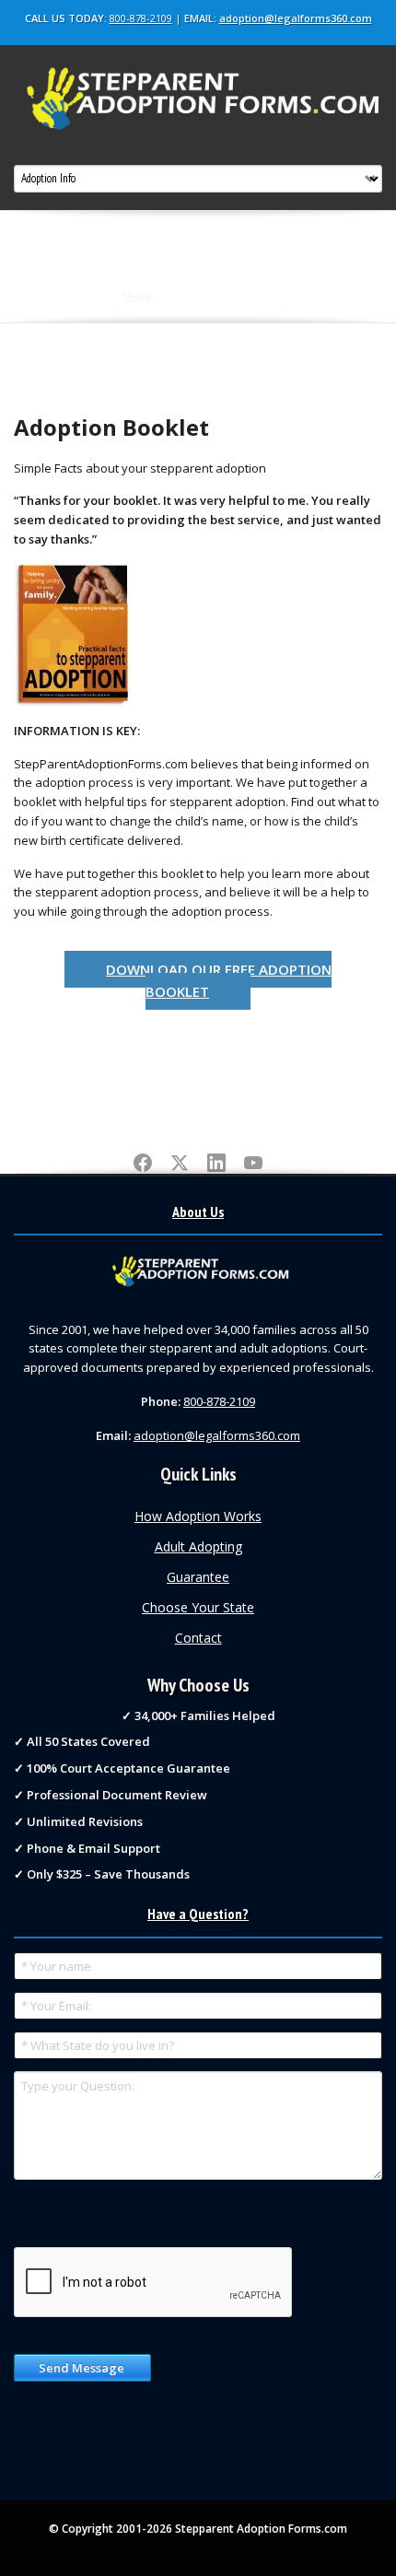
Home (137, 296)
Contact (198, 1638)
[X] (180, 1164)
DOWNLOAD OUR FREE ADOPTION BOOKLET (219, 980)
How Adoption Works (198, 1516)
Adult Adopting (198, 1546)
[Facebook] (143, 1164)
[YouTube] (253, 1164)
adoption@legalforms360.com (296, 18)
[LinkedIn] (216, 1164)
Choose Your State (198, 1607)
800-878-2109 (141, 18)
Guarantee (198, 1577)
